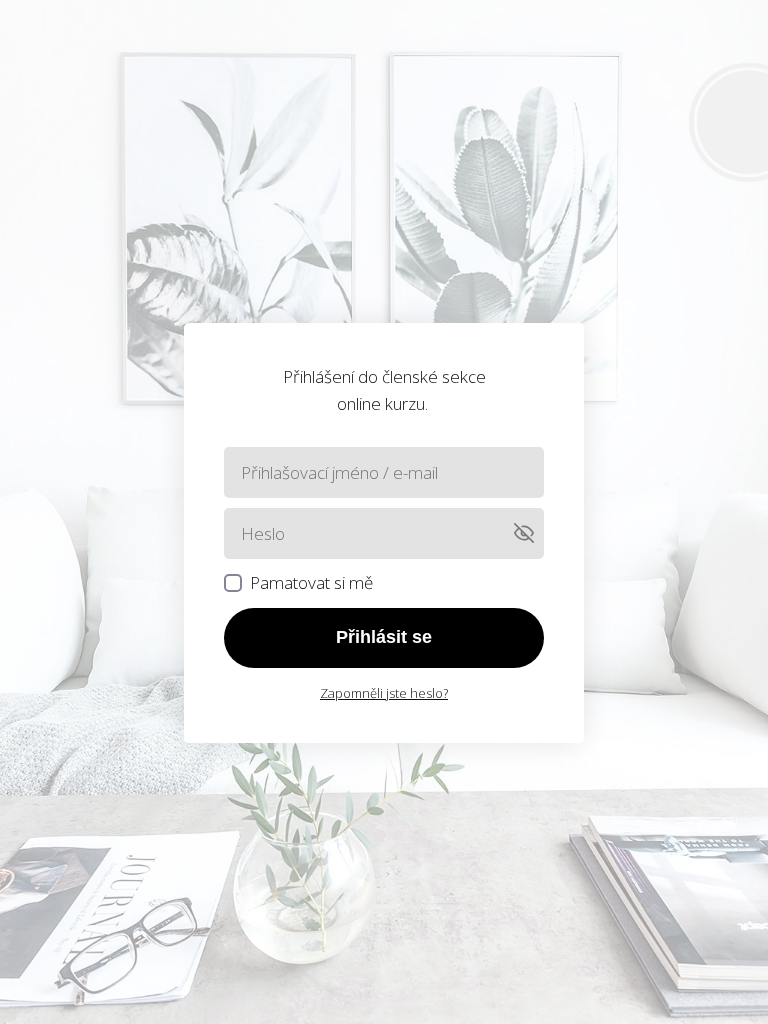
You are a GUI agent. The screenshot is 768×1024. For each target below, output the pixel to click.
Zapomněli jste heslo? (384, 693)
